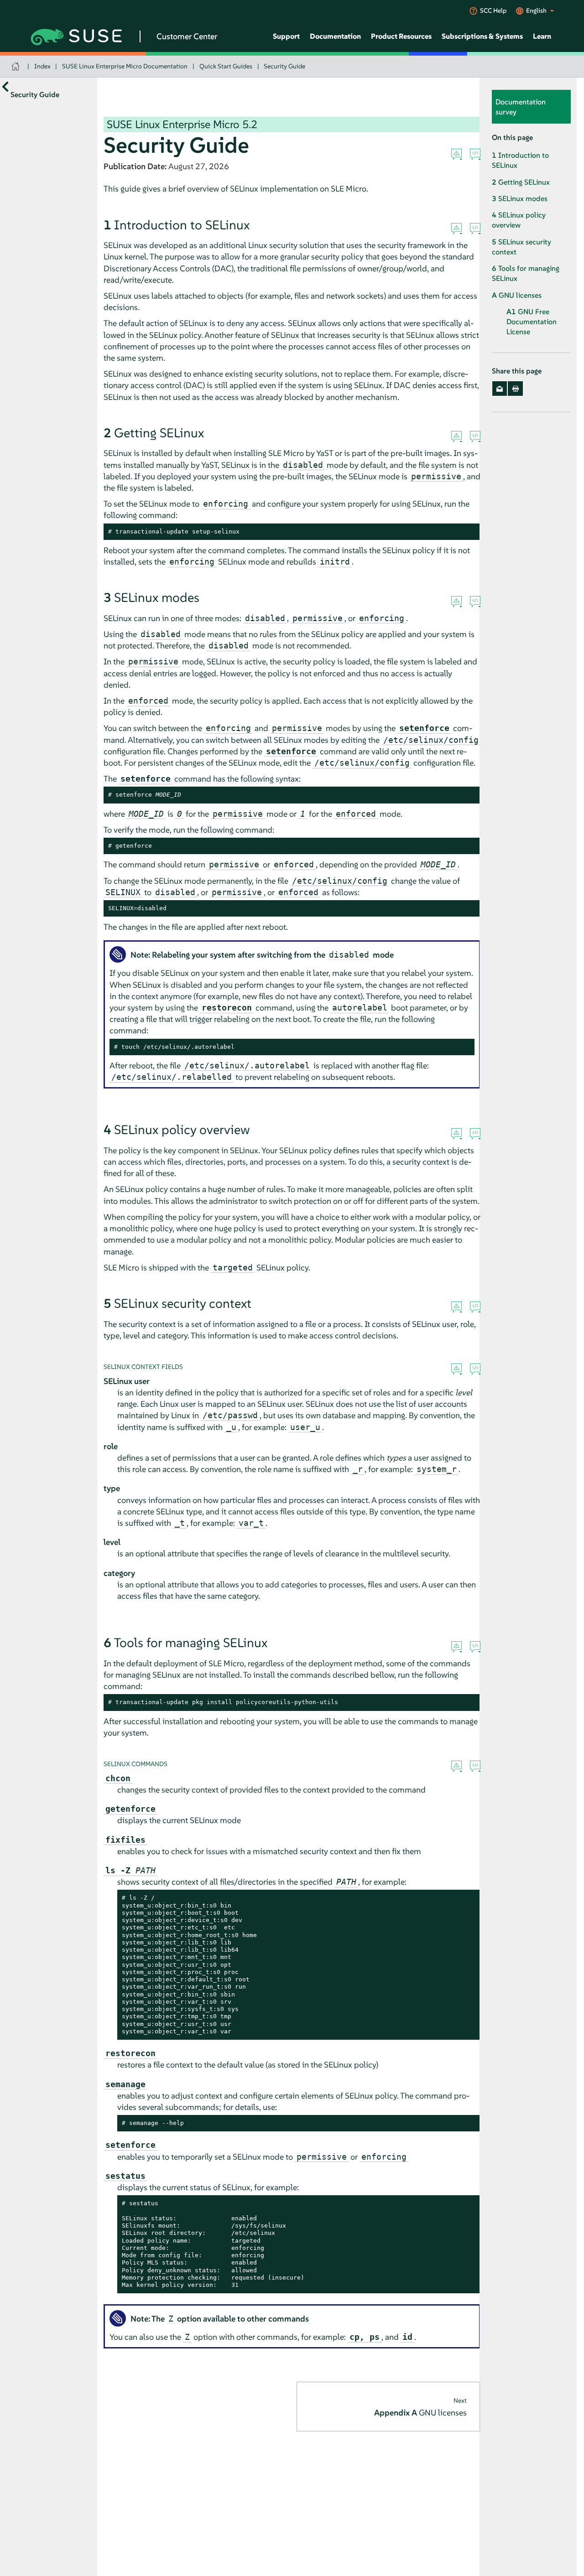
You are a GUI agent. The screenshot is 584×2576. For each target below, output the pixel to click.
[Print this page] (515, 389)
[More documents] (5, 86)
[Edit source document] (475, 155)
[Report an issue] (456, 155)
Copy (468, 532)
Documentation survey (521, 107)
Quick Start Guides (226, 66)
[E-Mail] (500, 389)
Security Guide (284, 66)
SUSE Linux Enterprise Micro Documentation (125, 66)
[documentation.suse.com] (17, 66)
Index (42, 66)
